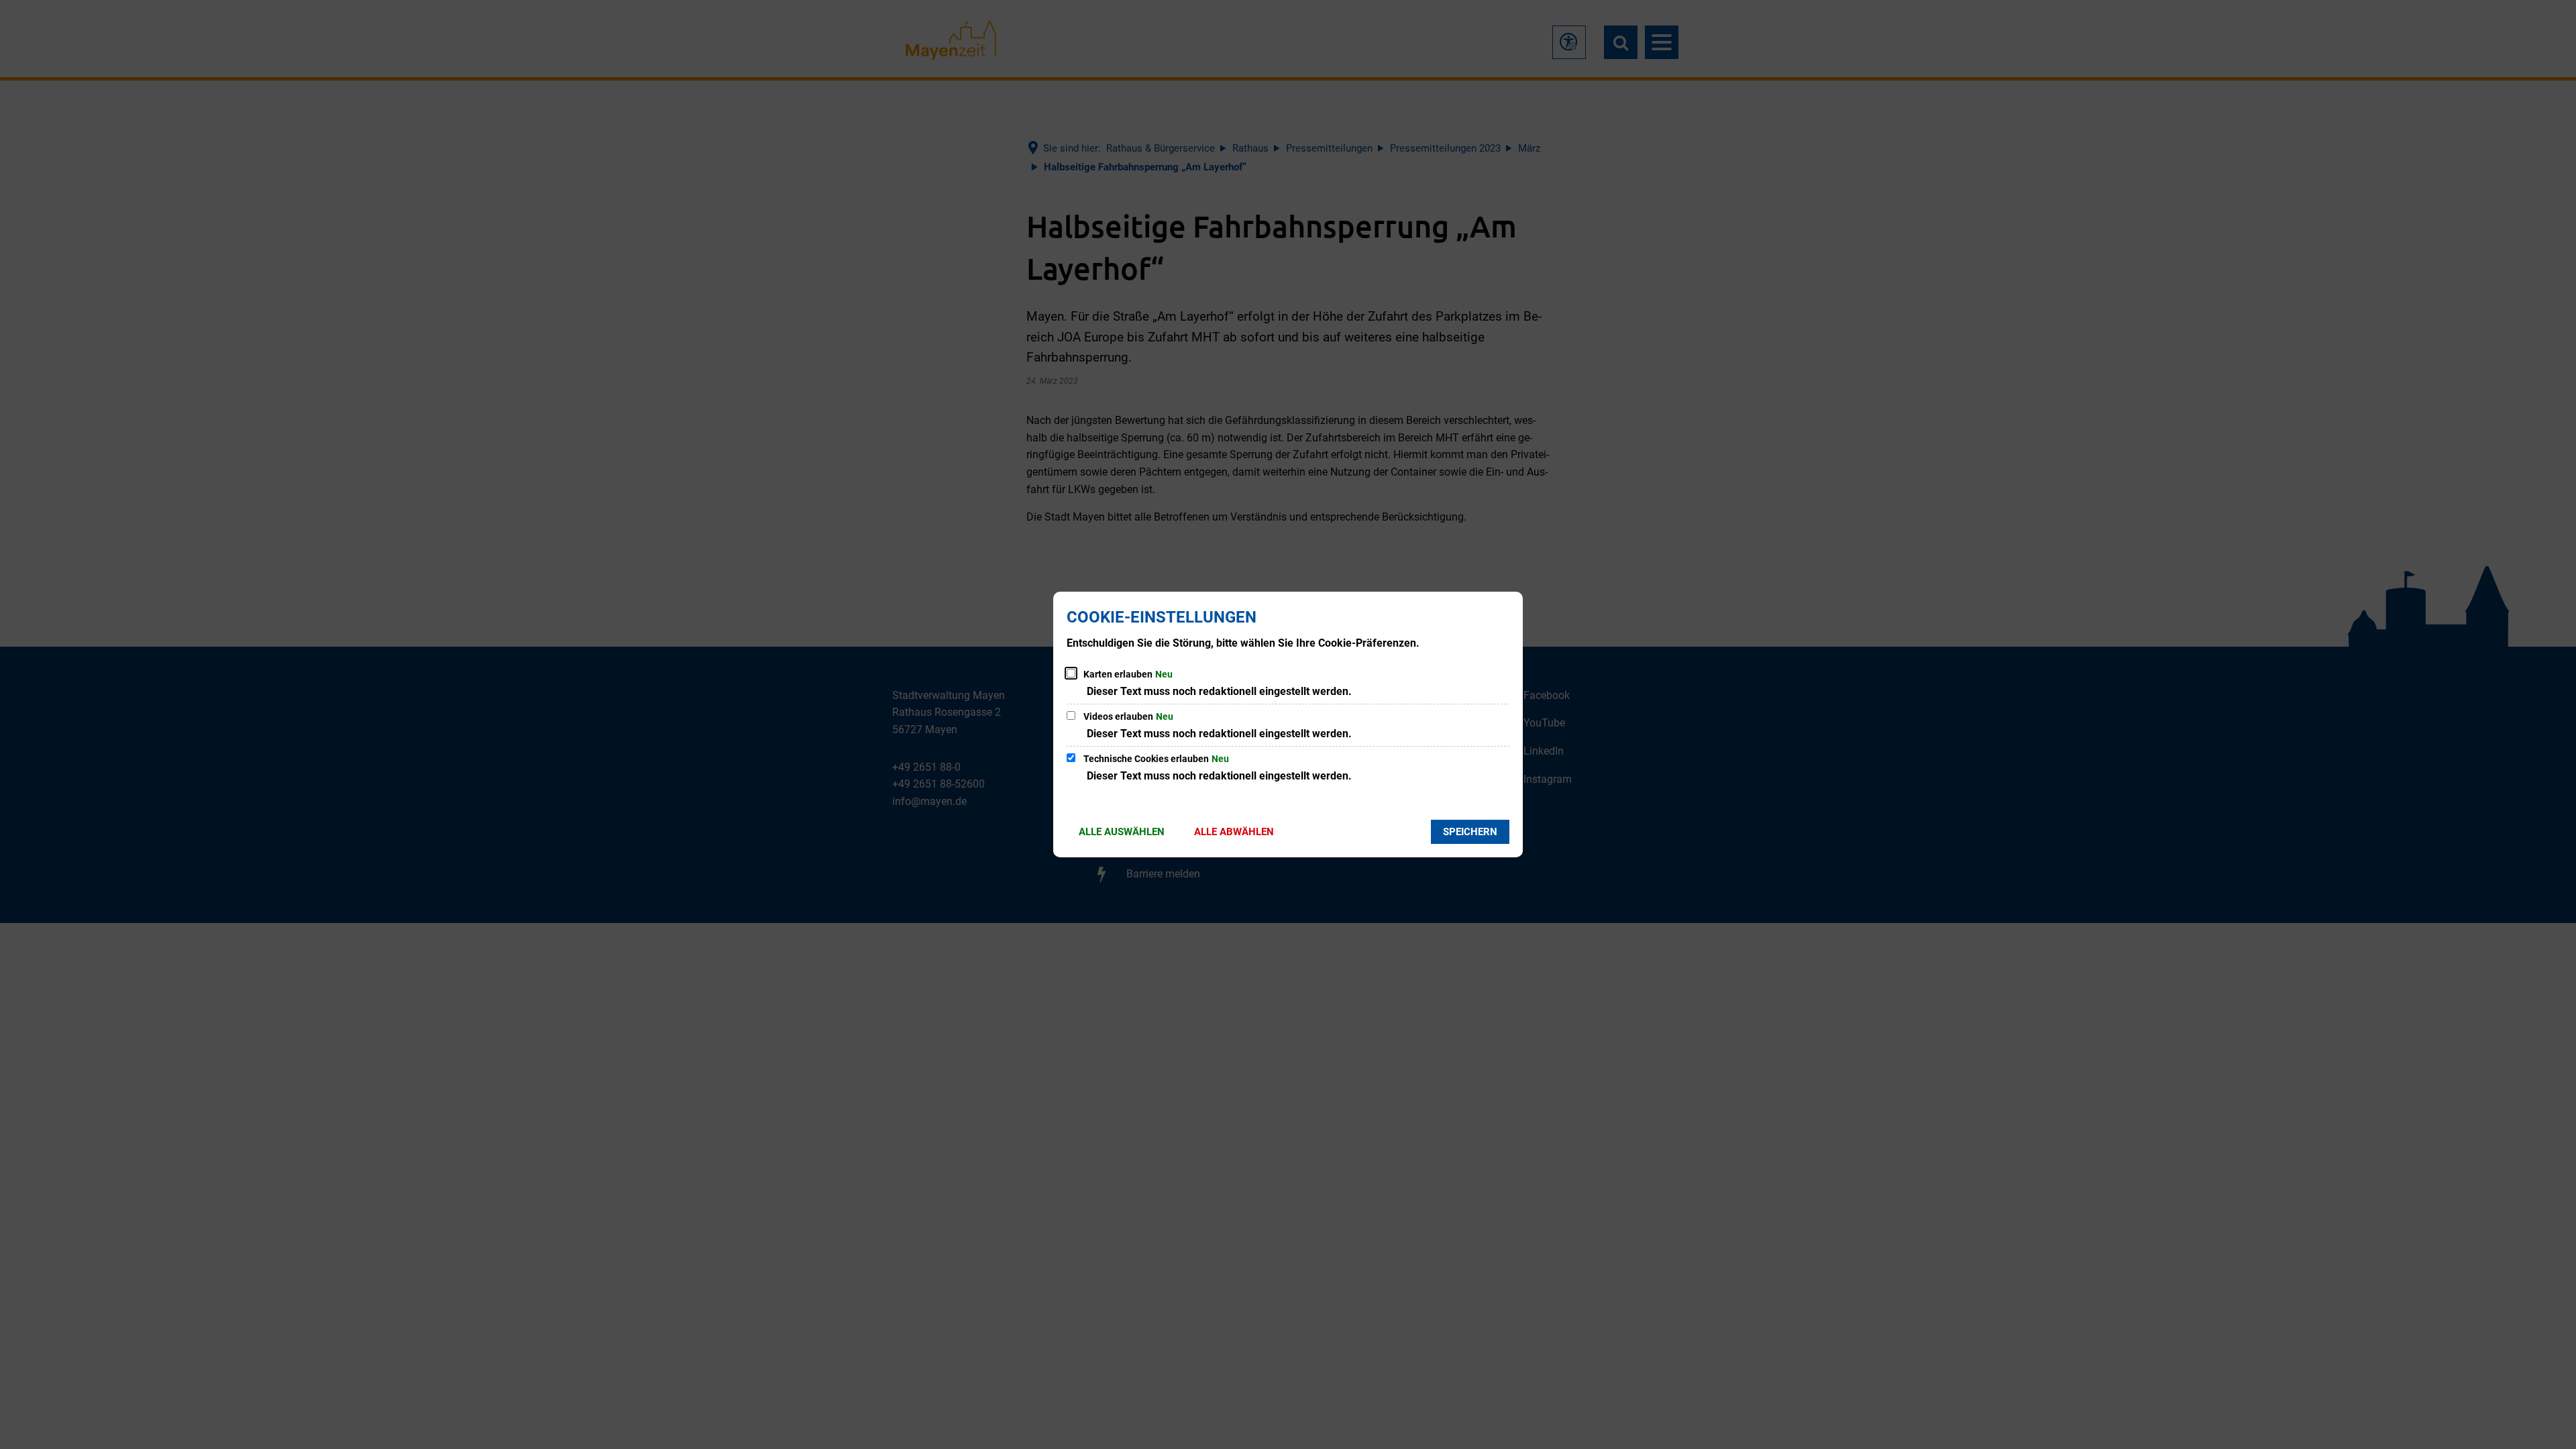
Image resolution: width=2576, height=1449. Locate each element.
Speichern (1470, 832)
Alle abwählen (1234, 832)
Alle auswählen (1122, 832)
